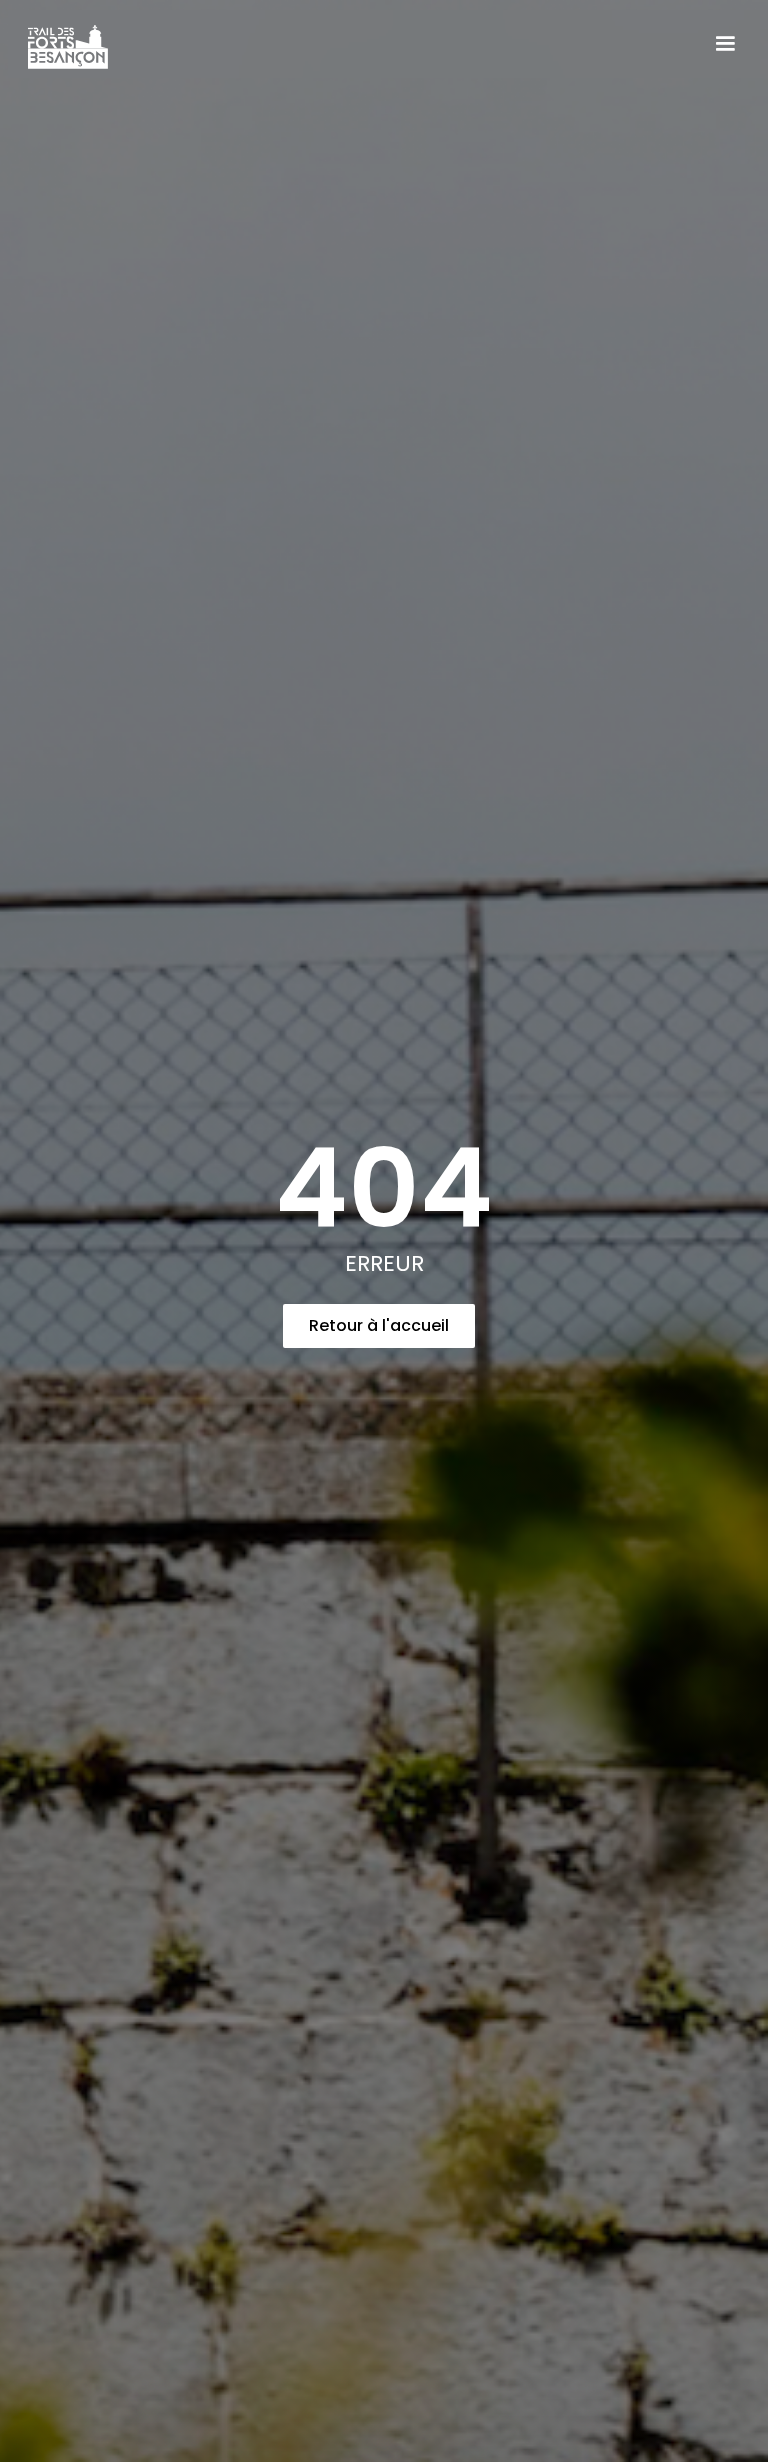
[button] (725, 44)
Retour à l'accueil (379, 1325)
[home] (78, 44)
